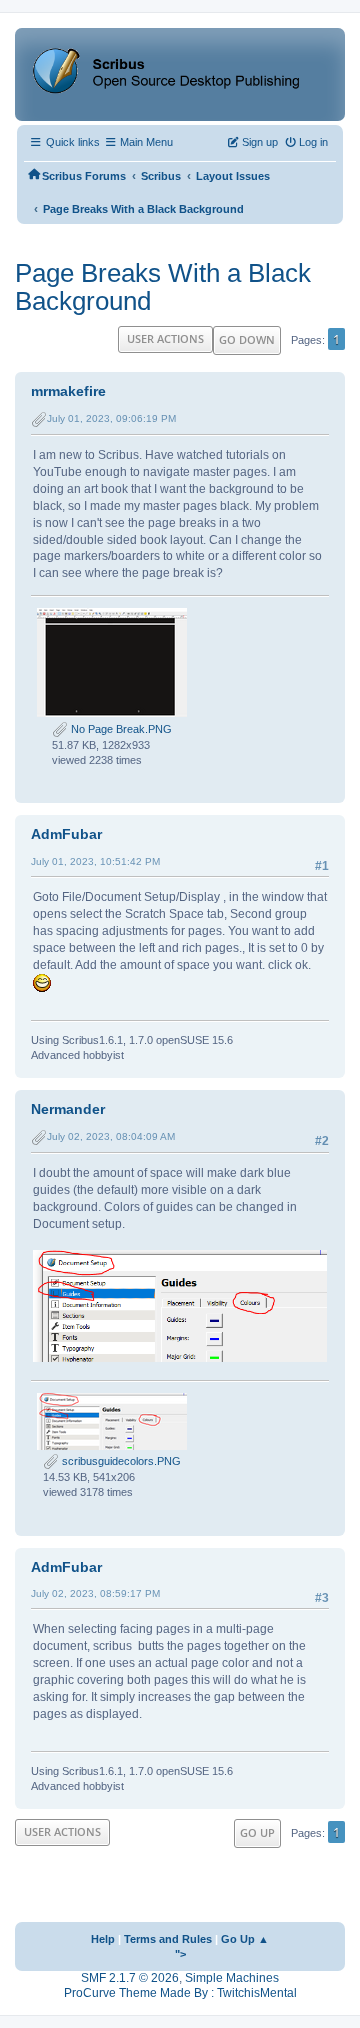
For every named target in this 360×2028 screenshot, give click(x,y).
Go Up (257, 1832)
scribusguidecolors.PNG (120, 1461)
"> (180, 1954)
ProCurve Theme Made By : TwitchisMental (180, 1993)
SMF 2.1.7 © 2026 (130, 1978)
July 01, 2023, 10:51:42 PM (95, 861)
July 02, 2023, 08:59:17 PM (95, 1593)
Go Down (247, 339)
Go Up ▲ (245, 1939)
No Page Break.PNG (120, 729)
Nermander (68, 1109)
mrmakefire (68, 391)
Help (103, 1939)
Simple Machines (232, 1978)
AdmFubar (66, 834)
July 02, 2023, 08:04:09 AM (111, 1136)
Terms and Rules (168, 1939)
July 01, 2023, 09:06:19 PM (111, 418)
